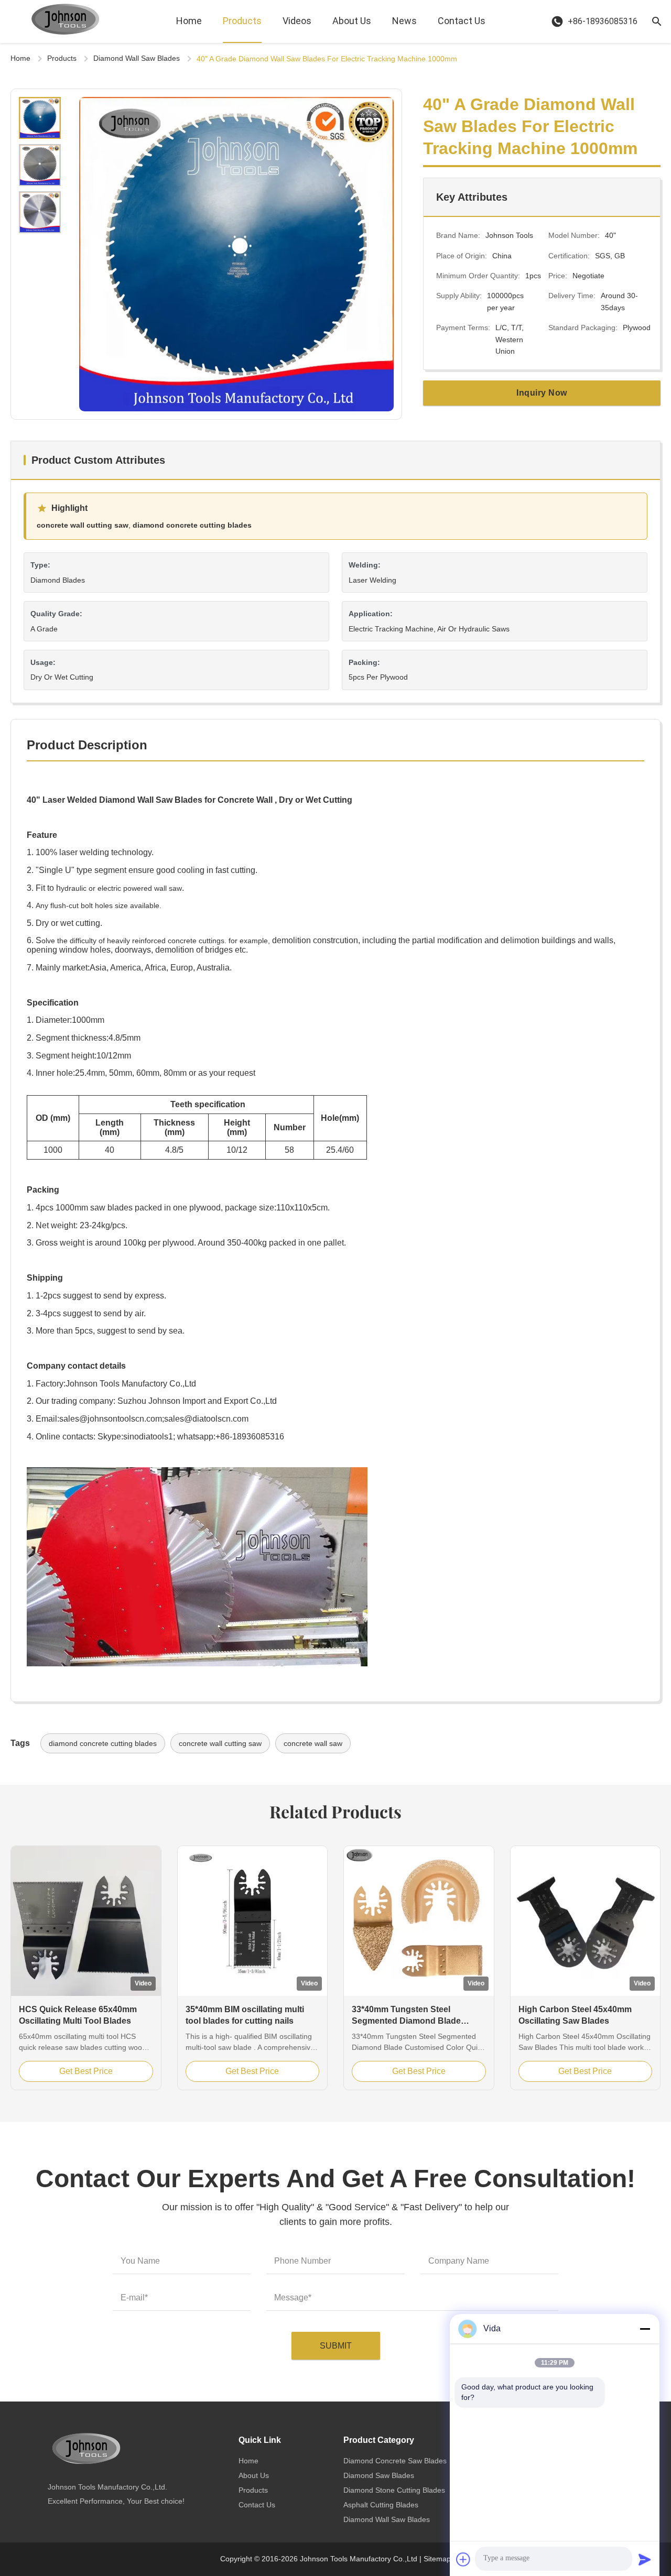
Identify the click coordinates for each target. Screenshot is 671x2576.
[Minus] (645, 2329)
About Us (352, 21)
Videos (297, 21)
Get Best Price (86, 2071)
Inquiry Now (542, 393)
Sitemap (437, 2559)
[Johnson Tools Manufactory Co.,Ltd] (66, 21)
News (404, 21)
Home (189, 21)
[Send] (645, 2559)
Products (242, 21)
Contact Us (462, 21)
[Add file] (463, 2559)
